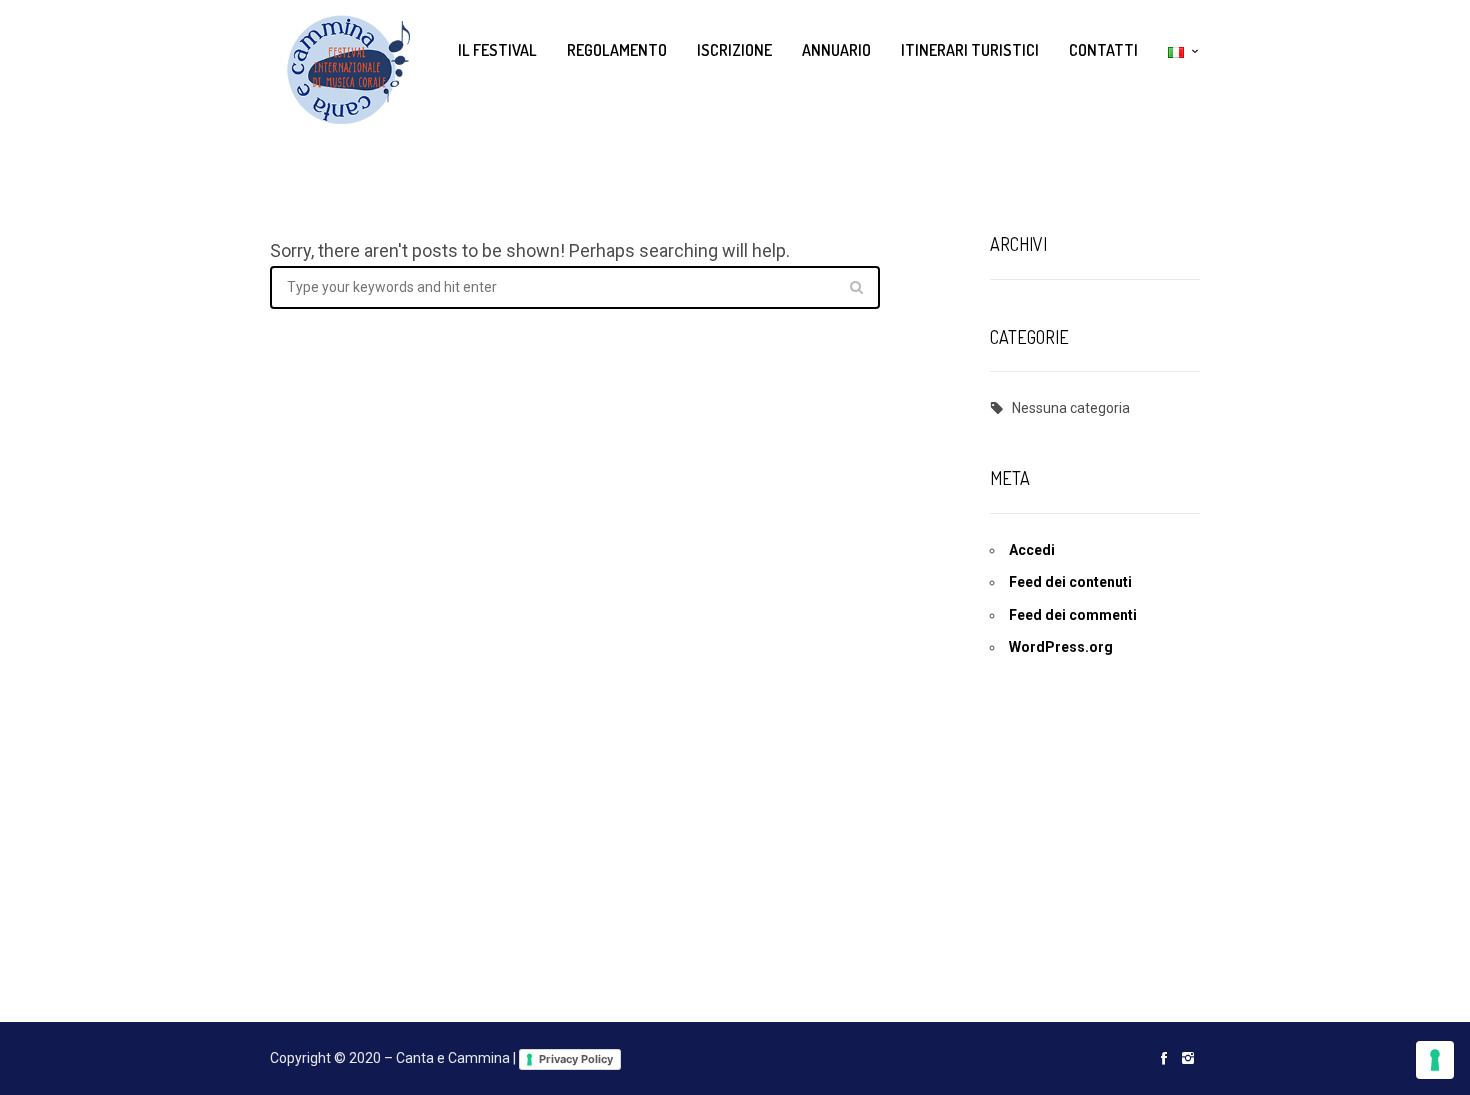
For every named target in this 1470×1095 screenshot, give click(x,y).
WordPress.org (1061, 647)
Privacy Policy (576, 1059)
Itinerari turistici (970, 50)
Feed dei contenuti (1070, 582)
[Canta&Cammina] (340, 69)
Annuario (836, 50)
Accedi (1032, 550)
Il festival (497, 50)
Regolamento (617, 50)
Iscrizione (734, 50)
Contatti (1103, 50)
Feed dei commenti (1073, 615)
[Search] (856, 287)
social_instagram (1188, 1058)
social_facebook (1164, 1058)
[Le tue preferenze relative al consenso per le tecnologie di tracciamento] (1435, 1060)
